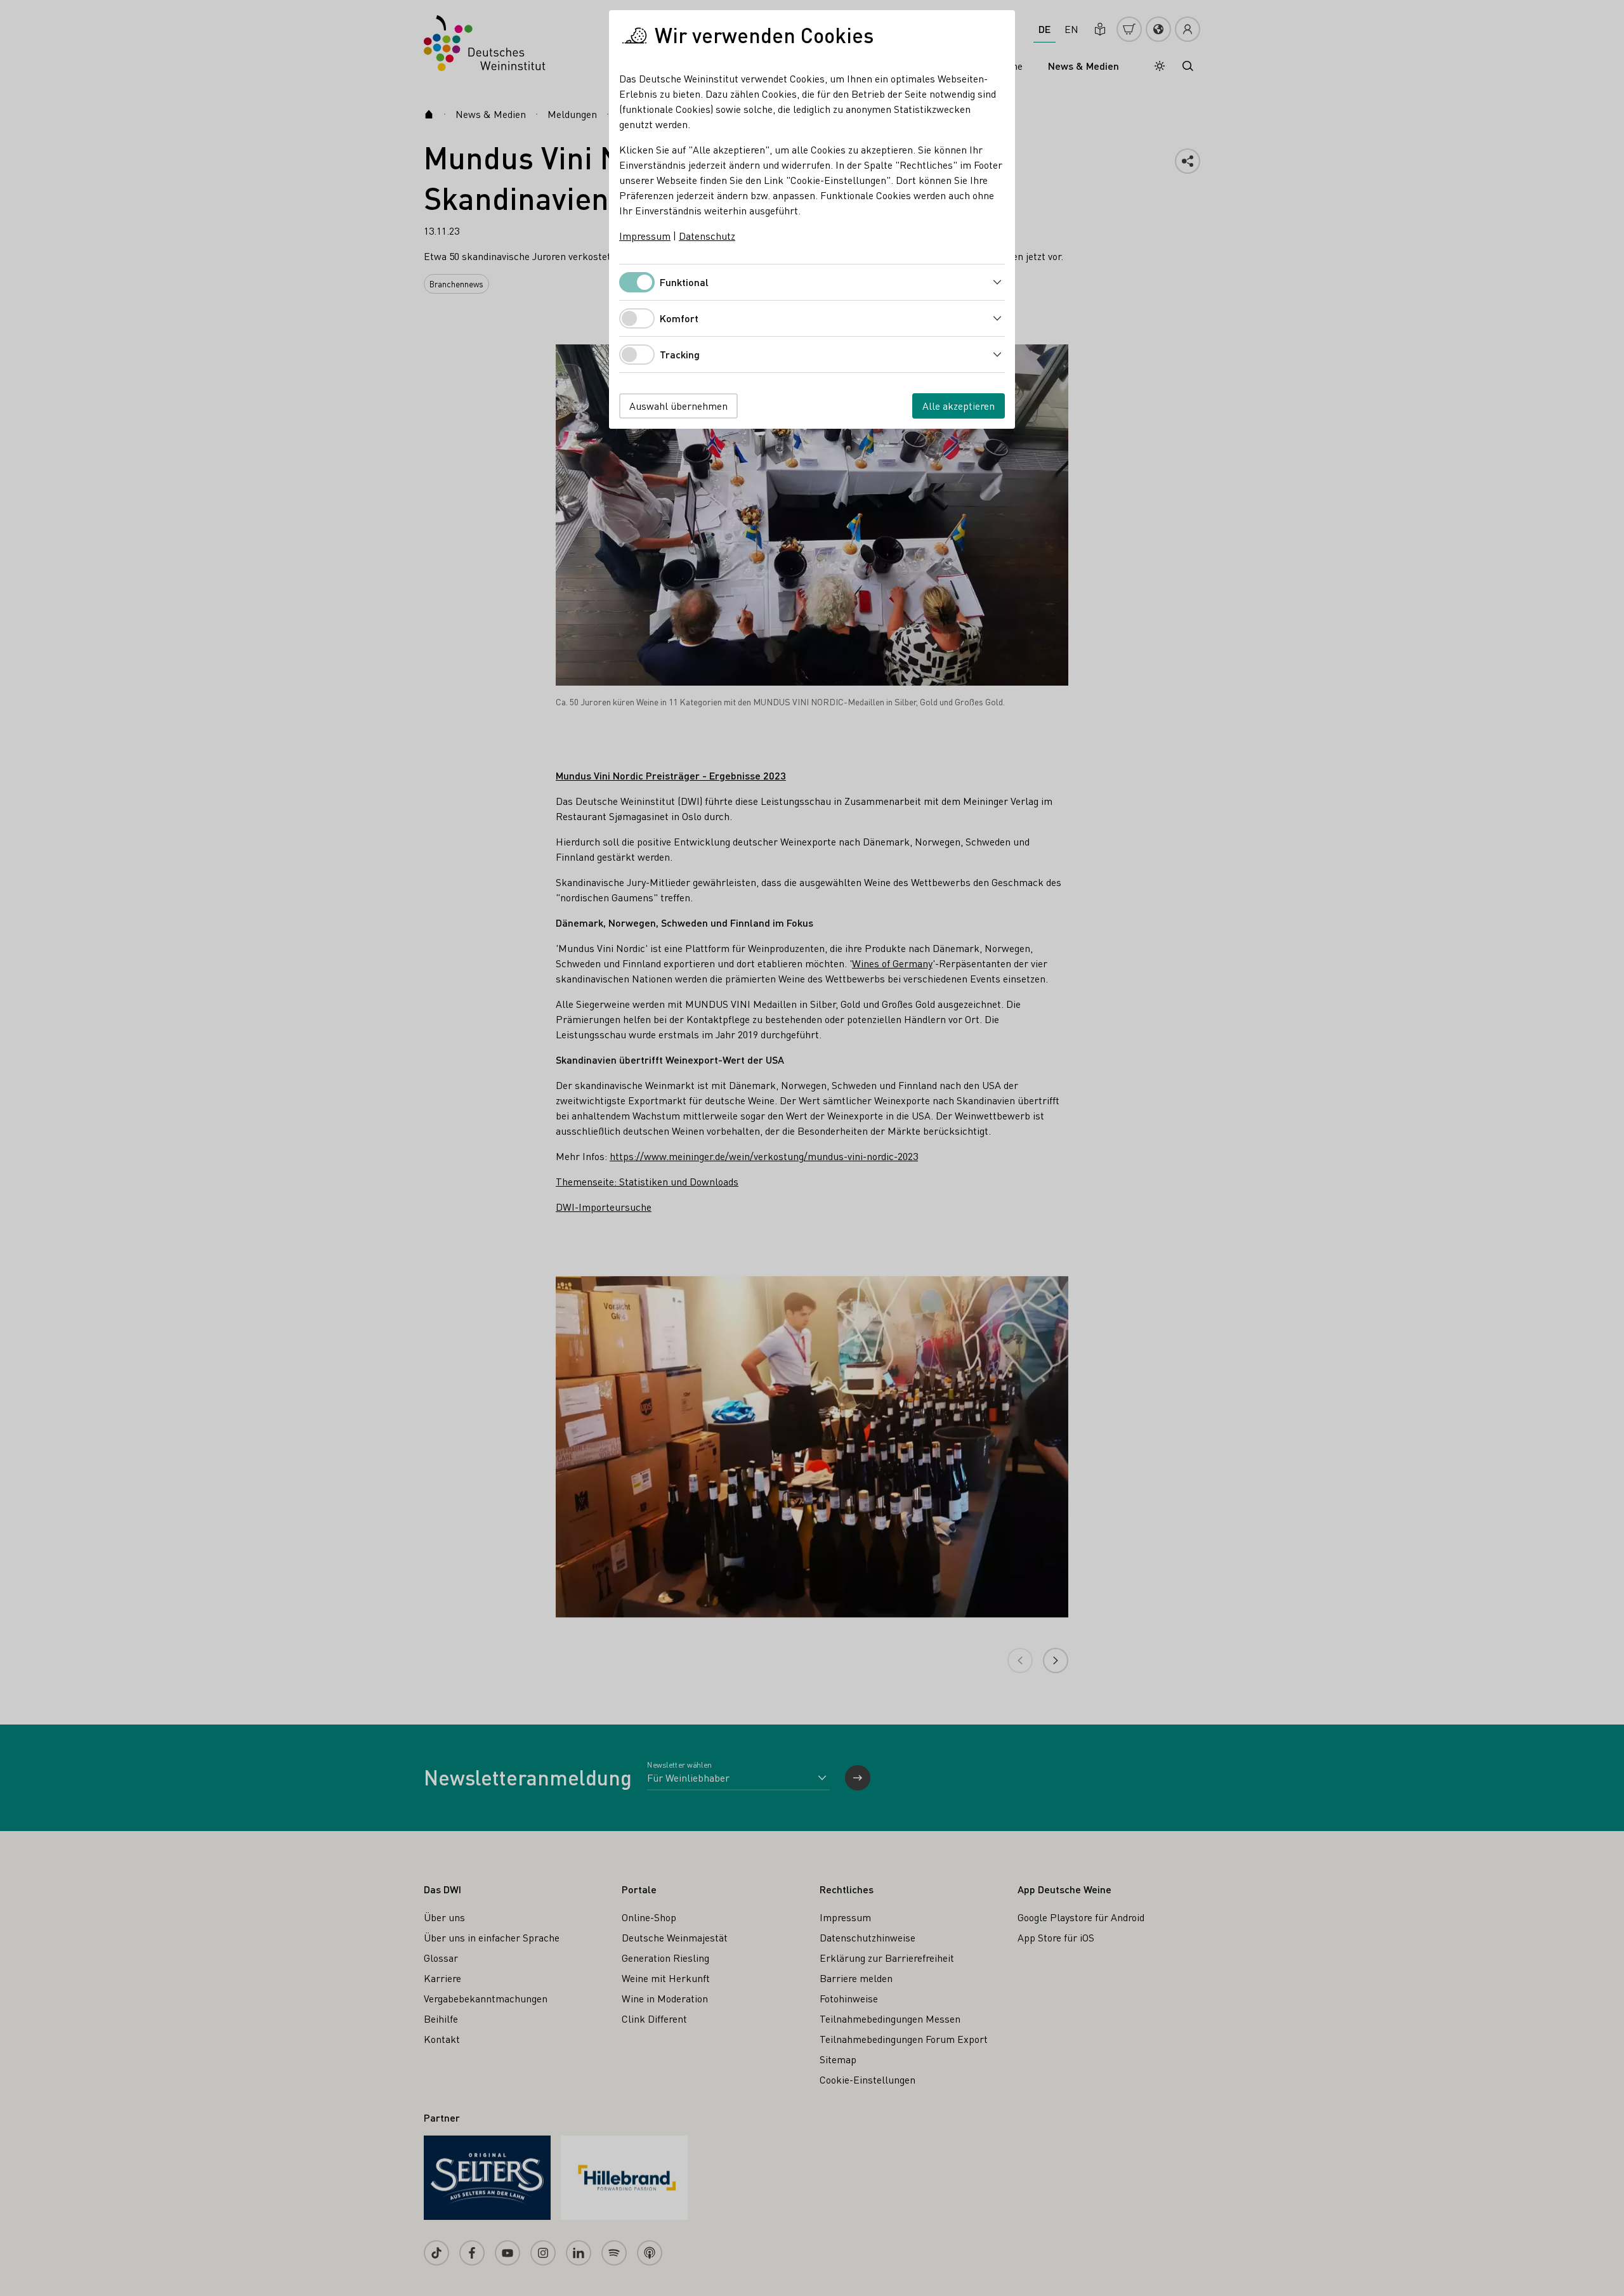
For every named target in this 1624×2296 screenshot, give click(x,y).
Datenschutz (707, 236)
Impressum (645, 236)
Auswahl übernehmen (678, 406)
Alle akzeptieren (959, 406)
